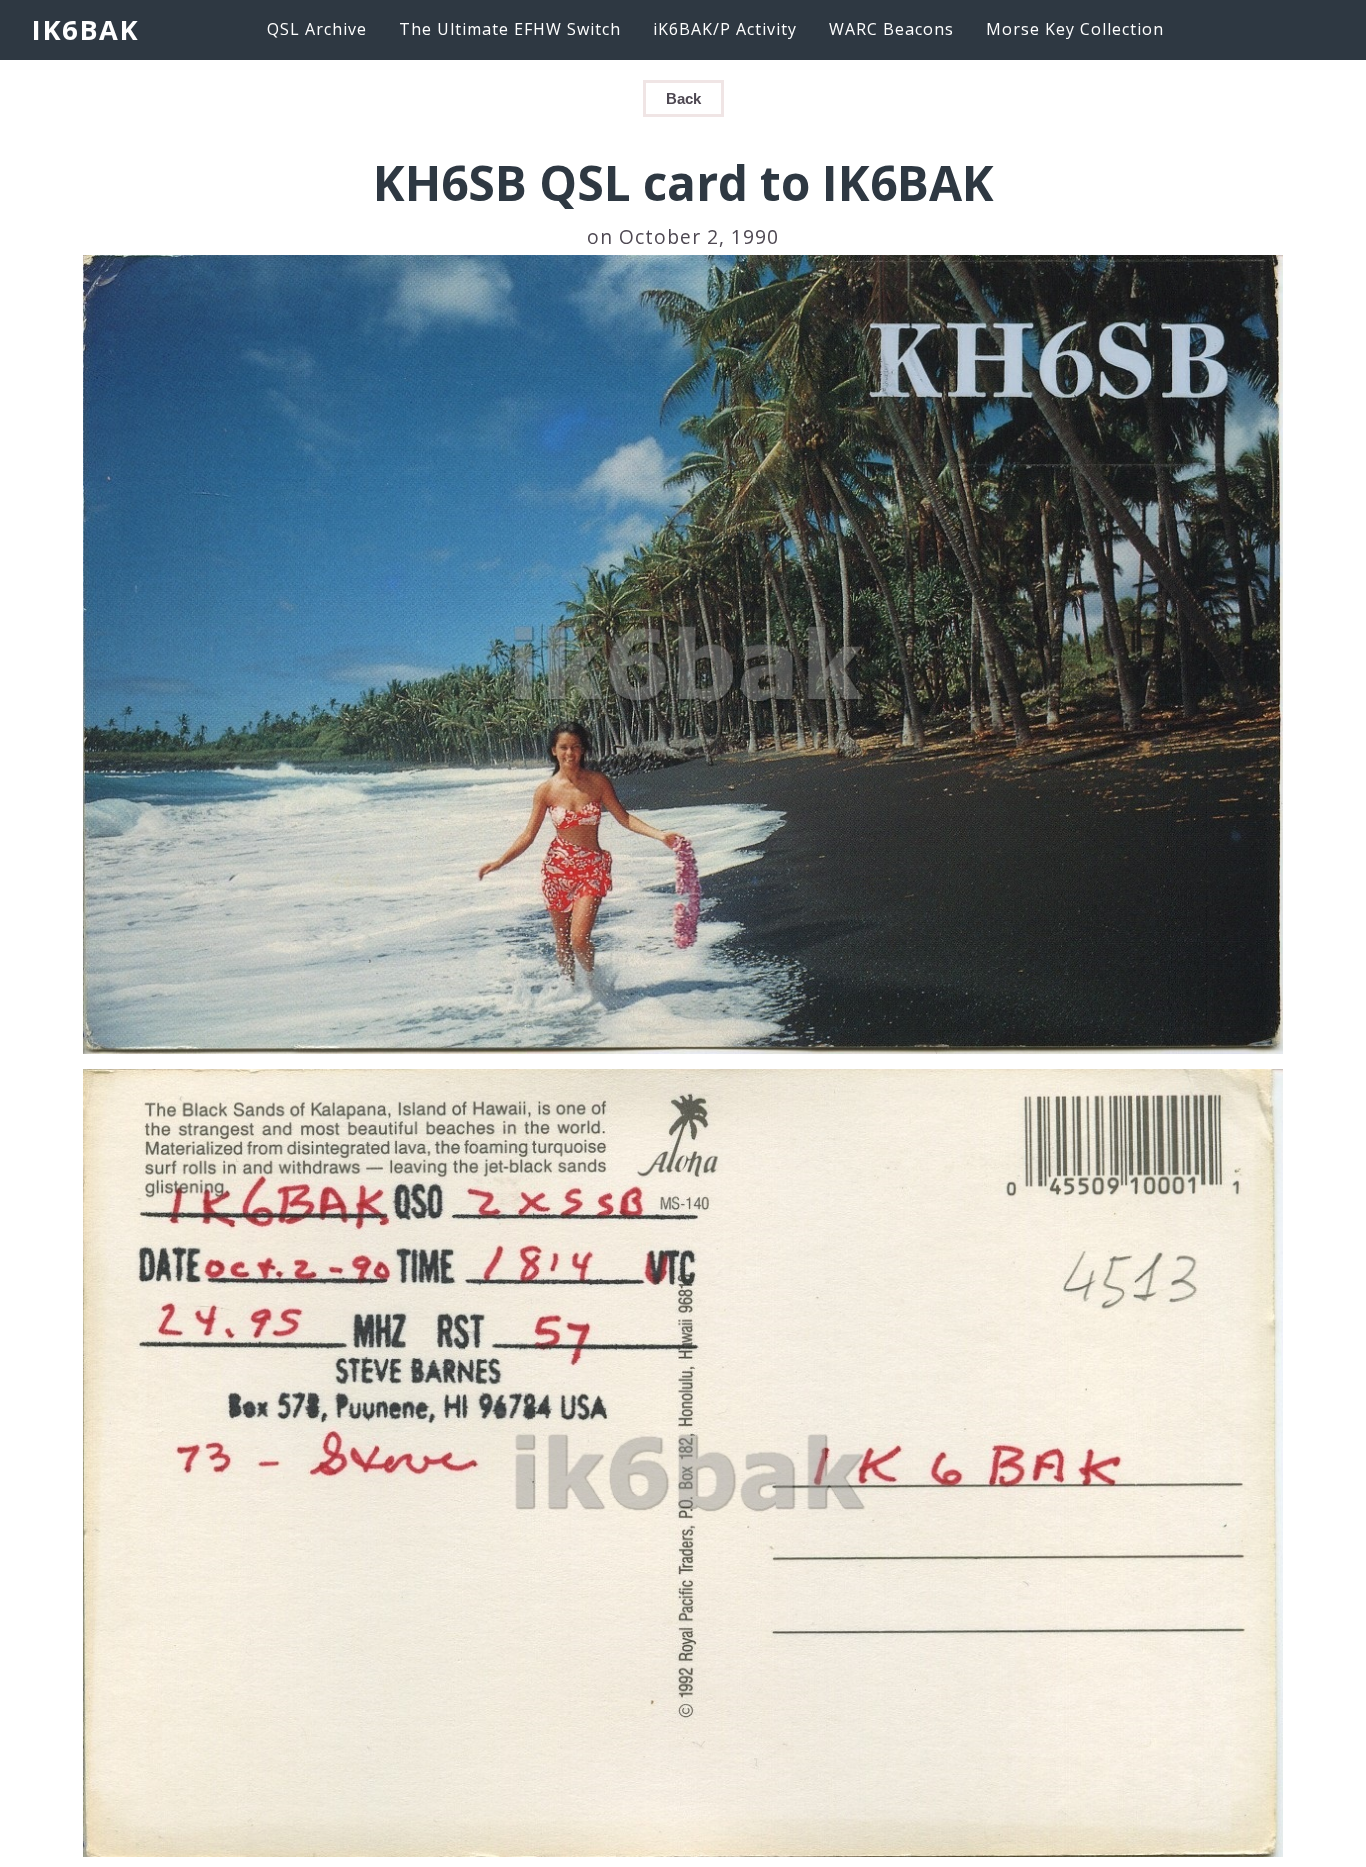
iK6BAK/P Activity (725, 29)
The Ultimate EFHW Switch (510, 29)
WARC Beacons (891, 29)
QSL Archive (317, 29)
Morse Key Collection (1075, 29)
